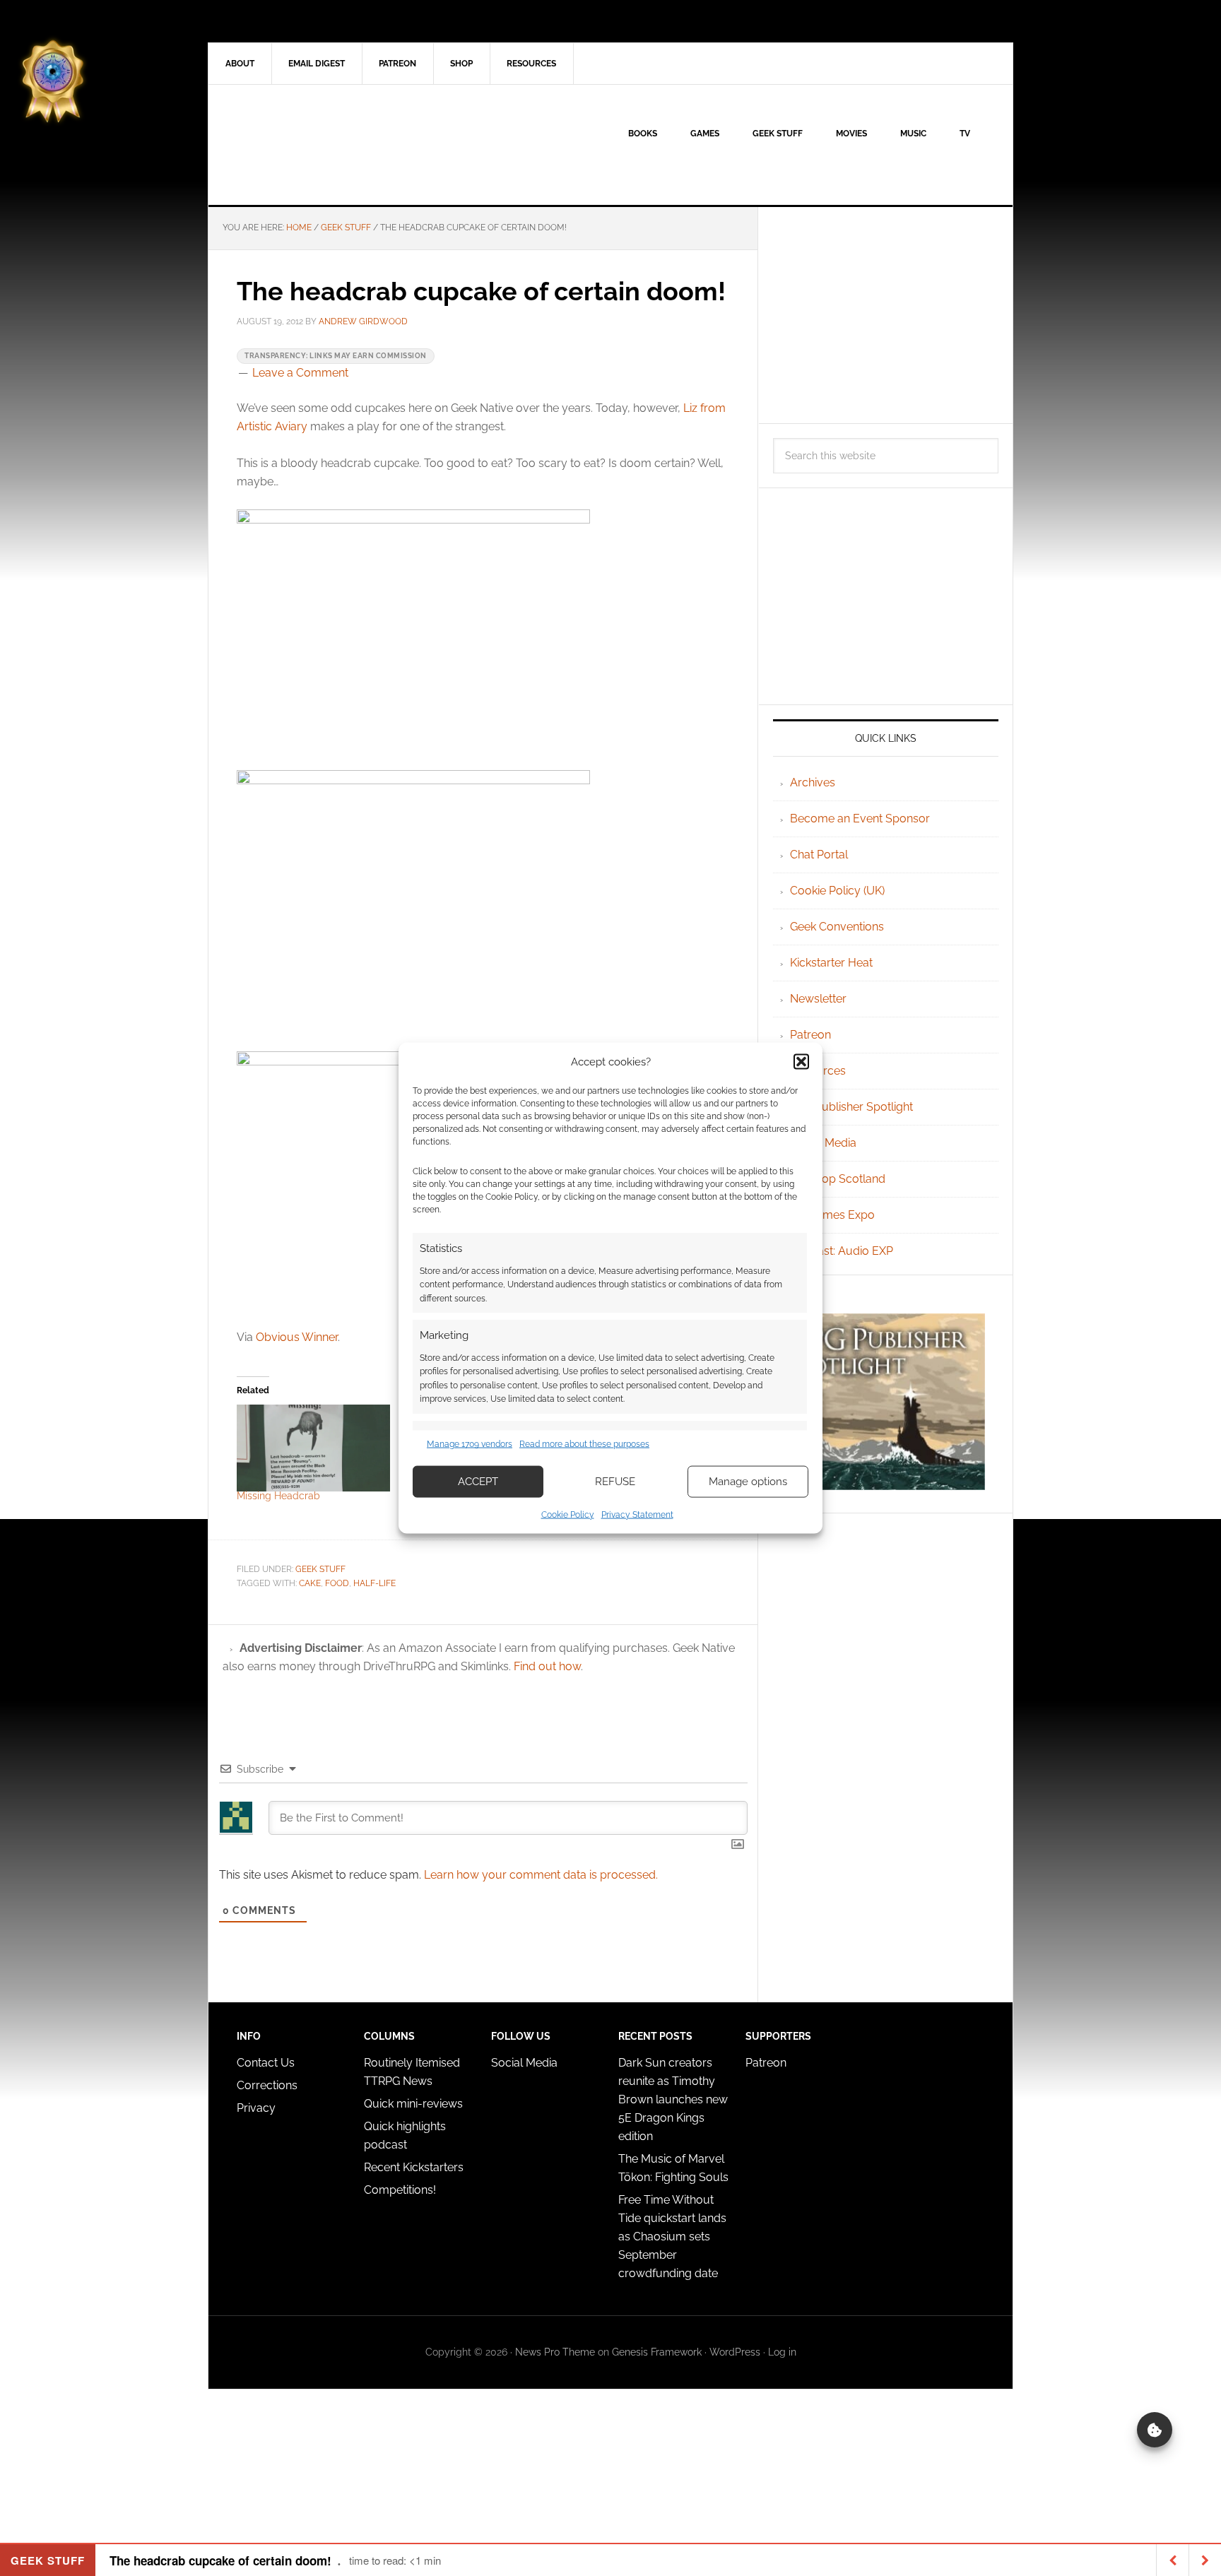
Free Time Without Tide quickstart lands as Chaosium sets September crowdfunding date (672, 2237)
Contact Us (266, 2063)
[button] (801, 1062)
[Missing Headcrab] (313, 1448)
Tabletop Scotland (838, 1179)
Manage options (748, 1482)
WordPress (735, 2352)
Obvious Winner (297, 1337)
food (337, 1583)
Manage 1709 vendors (470, 1444)
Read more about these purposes (584, 1444)
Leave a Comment (300, 373)
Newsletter (818, 999)
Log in (782, 2352)
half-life (374, 1583)
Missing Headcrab (278, 1496)
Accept (478, 1482)
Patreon (810, 1035)
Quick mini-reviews (413, 2104)
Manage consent (1155, 2430)
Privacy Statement (637, 1514)
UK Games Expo (832, 1215)
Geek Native (329, 145)
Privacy (256, 2108)
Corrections (267, 2085)
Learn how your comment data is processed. (541, 1875)
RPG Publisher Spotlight (851, 1107)
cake (310, 1583)
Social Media (823, 1143)
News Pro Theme (555, 2352)
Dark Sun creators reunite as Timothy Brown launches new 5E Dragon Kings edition (673, 2099)
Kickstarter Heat (831, 963)
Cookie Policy (568, 1514)
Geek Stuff (320, 1569)
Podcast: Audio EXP (842, 1251)
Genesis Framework (657, 2352)
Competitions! (400, 2190)
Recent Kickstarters (415, 2167)
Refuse (615, 1482)
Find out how (547, 1666)
